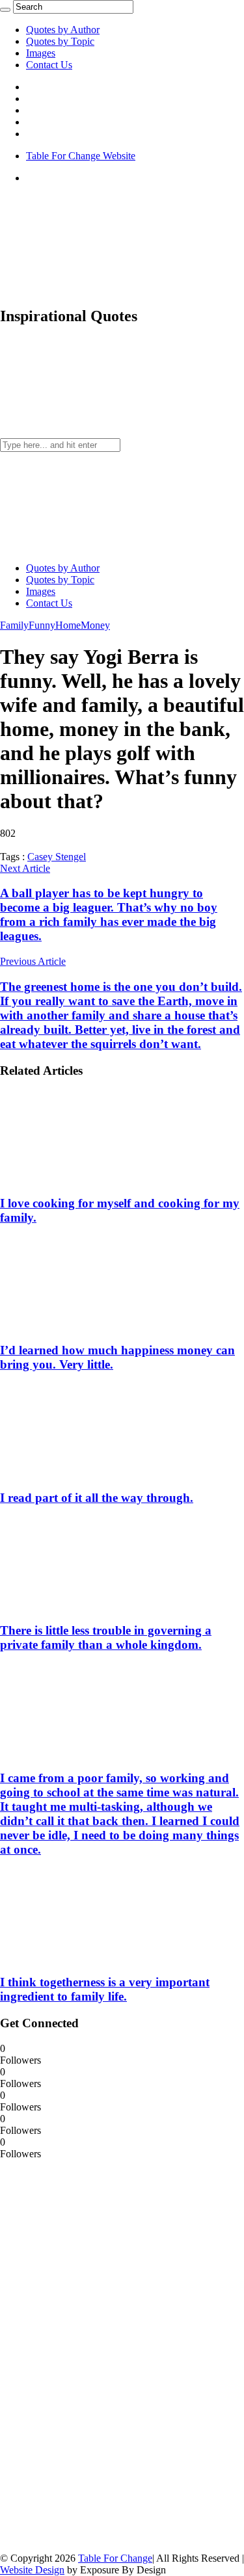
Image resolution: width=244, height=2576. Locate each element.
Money (95, 625)
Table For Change (115, 2558)
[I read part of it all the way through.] (85, 1472)
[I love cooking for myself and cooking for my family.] (85, 1178)
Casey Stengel (57, 857)
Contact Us (49, 65)
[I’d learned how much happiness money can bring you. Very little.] (85, 1325)
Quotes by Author (63, 30)
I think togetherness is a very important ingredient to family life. (105, 1989)
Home (68, 625)
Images (41, 53)
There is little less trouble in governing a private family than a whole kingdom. (106, 1637)
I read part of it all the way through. (97, 1498)
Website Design (32, 2570)
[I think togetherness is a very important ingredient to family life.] (85, 1957)
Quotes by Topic (60, 41)
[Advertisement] (98, 2355)
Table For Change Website (81, 156)
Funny (42, 625)
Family (14, 625)
